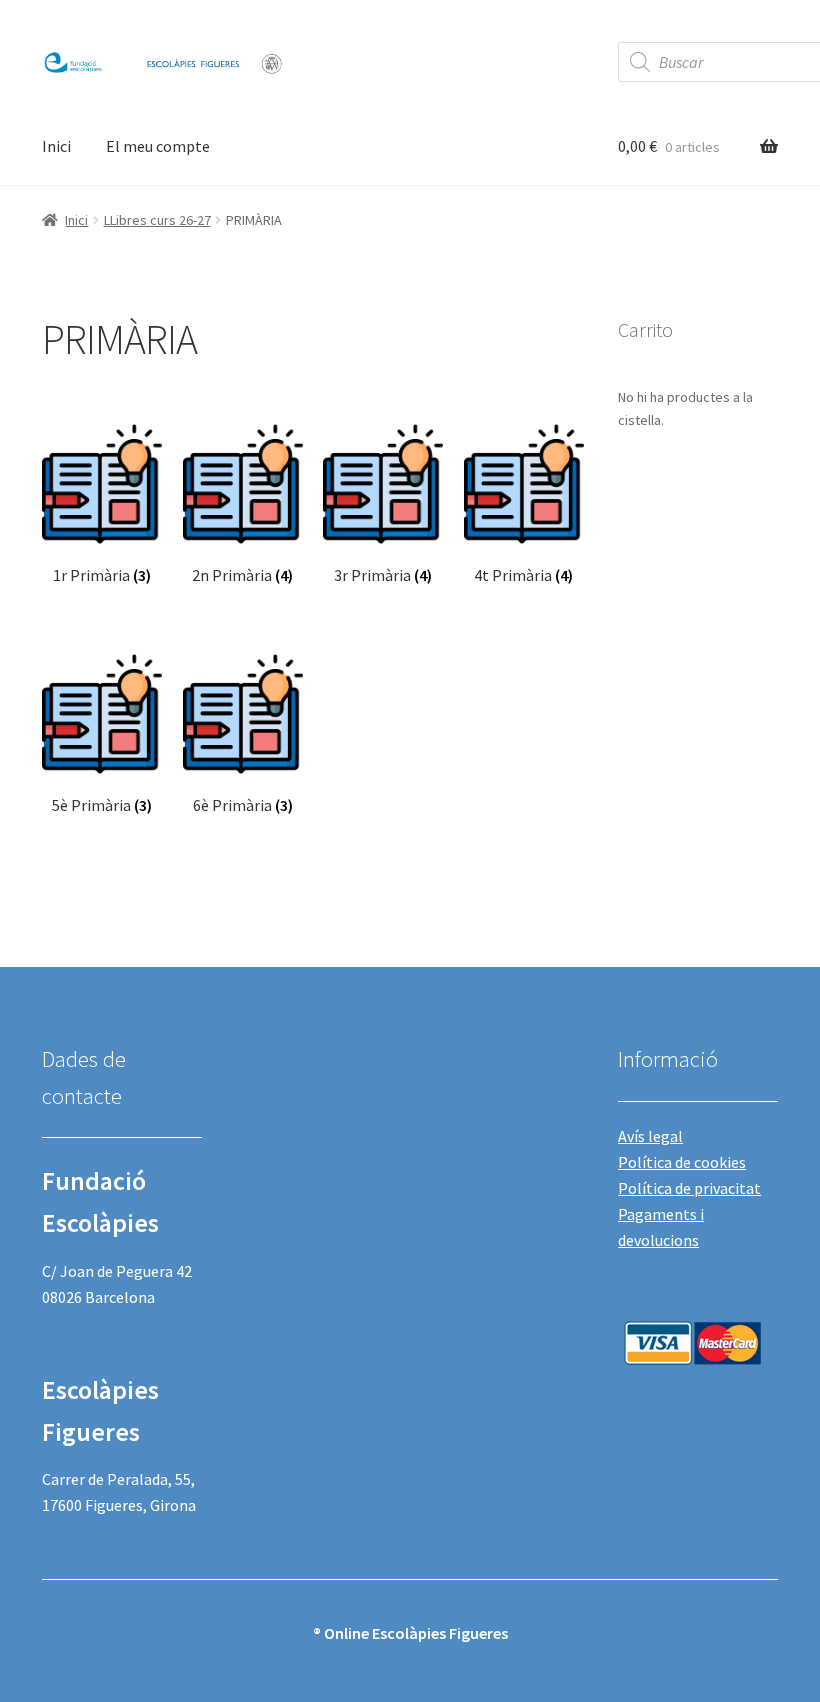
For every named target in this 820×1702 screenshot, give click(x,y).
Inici (56, 146)
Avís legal (650, 1136)
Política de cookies (682, 1162)
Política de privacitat (689, 1188)
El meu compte (158, 146)
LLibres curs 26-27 (157, 220)
